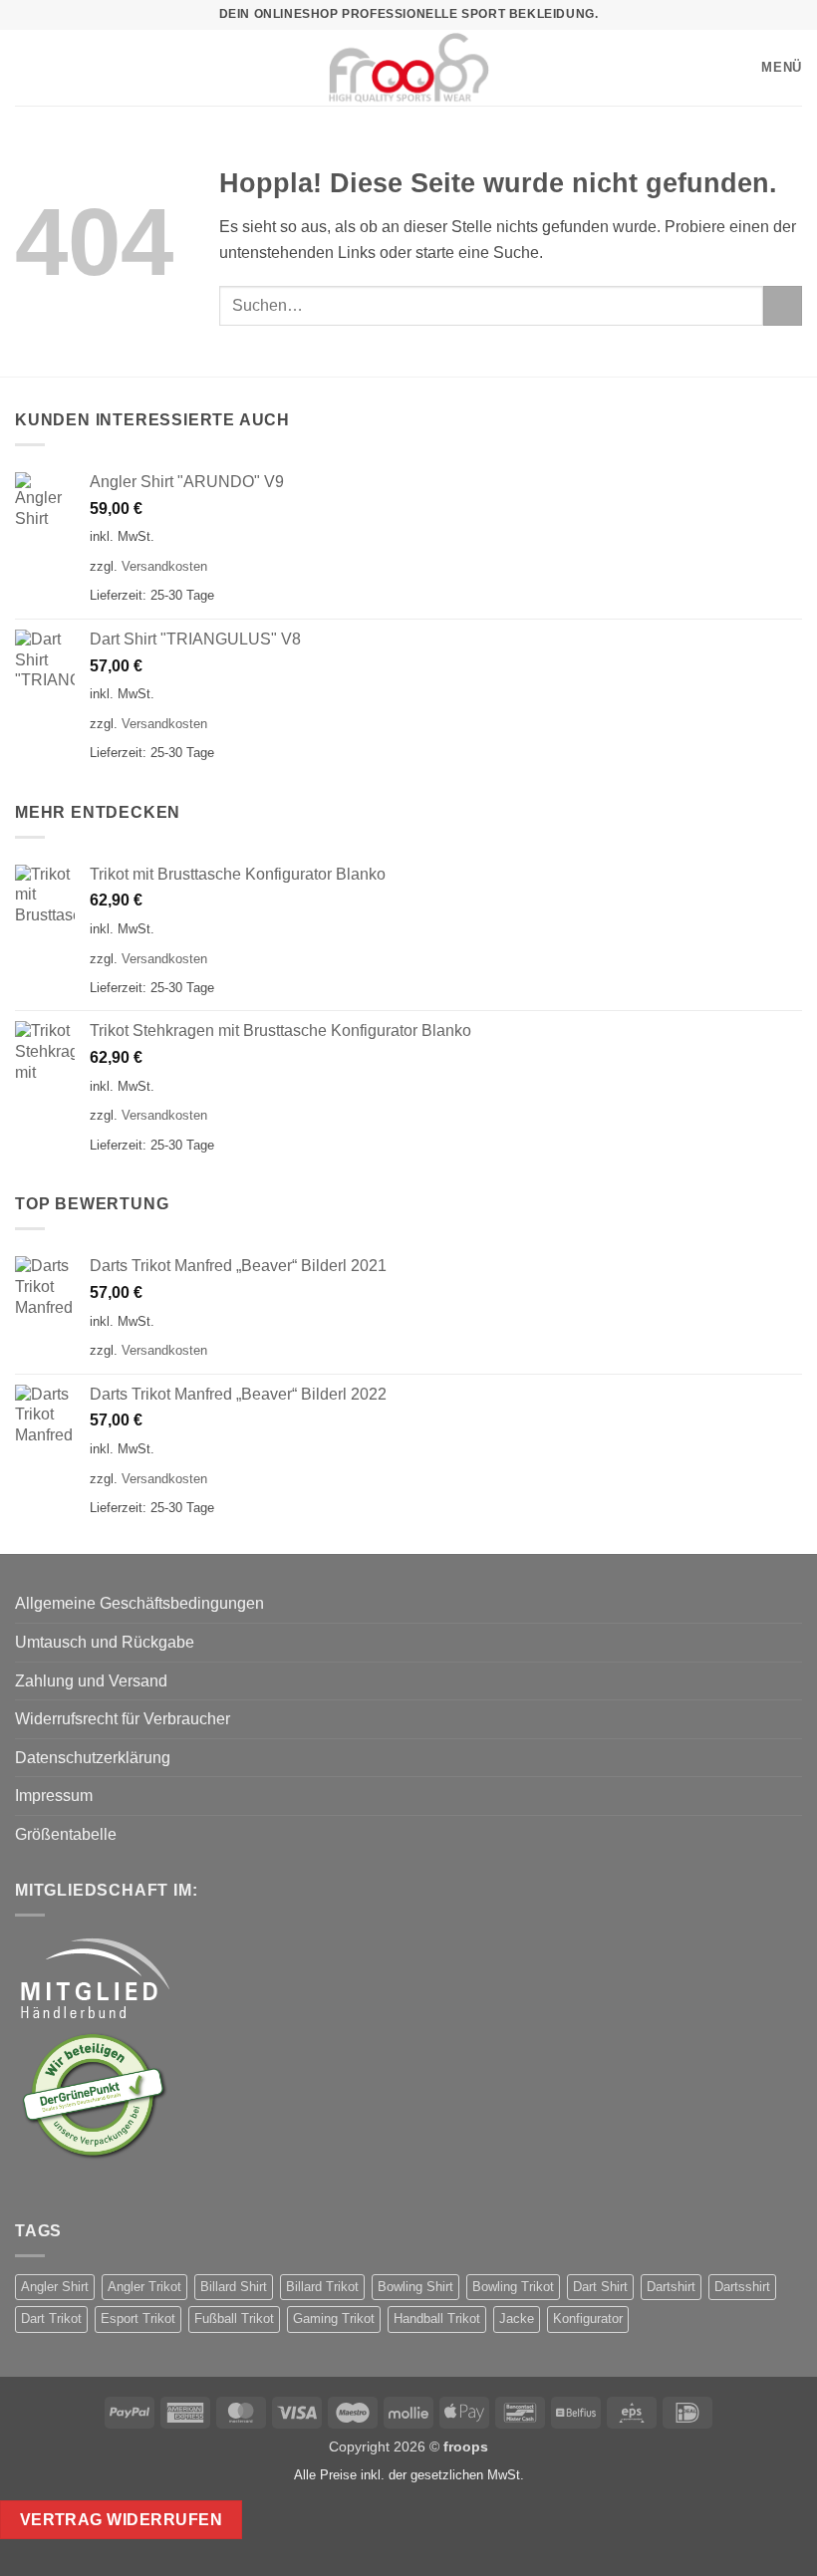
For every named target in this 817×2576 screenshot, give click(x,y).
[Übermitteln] (783, 305)
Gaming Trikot (334, 2318)
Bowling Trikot (513, 2287)
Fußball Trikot (234, 2318)
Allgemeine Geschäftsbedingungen (139, 1603)
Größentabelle (66, 1834)
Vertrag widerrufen (121, 2520)
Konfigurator (588, 2318)
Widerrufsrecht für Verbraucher (123, 1719)
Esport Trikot (138, 2318)
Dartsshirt (742, 2287)
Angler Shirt (55, 2287)
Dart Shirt (600, 2287)
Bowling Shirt (415, 2287)
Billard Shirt (234, 2287)
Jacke (517, 2318)
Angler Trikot (144, 2287)
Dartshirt (671, 2287)
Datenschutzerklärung (93, 1758)
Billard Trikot (322, 2287)
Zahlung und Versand (91, 1681)
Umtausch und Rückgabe (105, 1642)
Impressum (54, 1796)
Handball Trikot (437, 2318)
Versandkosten (164, 566)
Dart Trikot (51, 2318)
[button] (25, 68)
